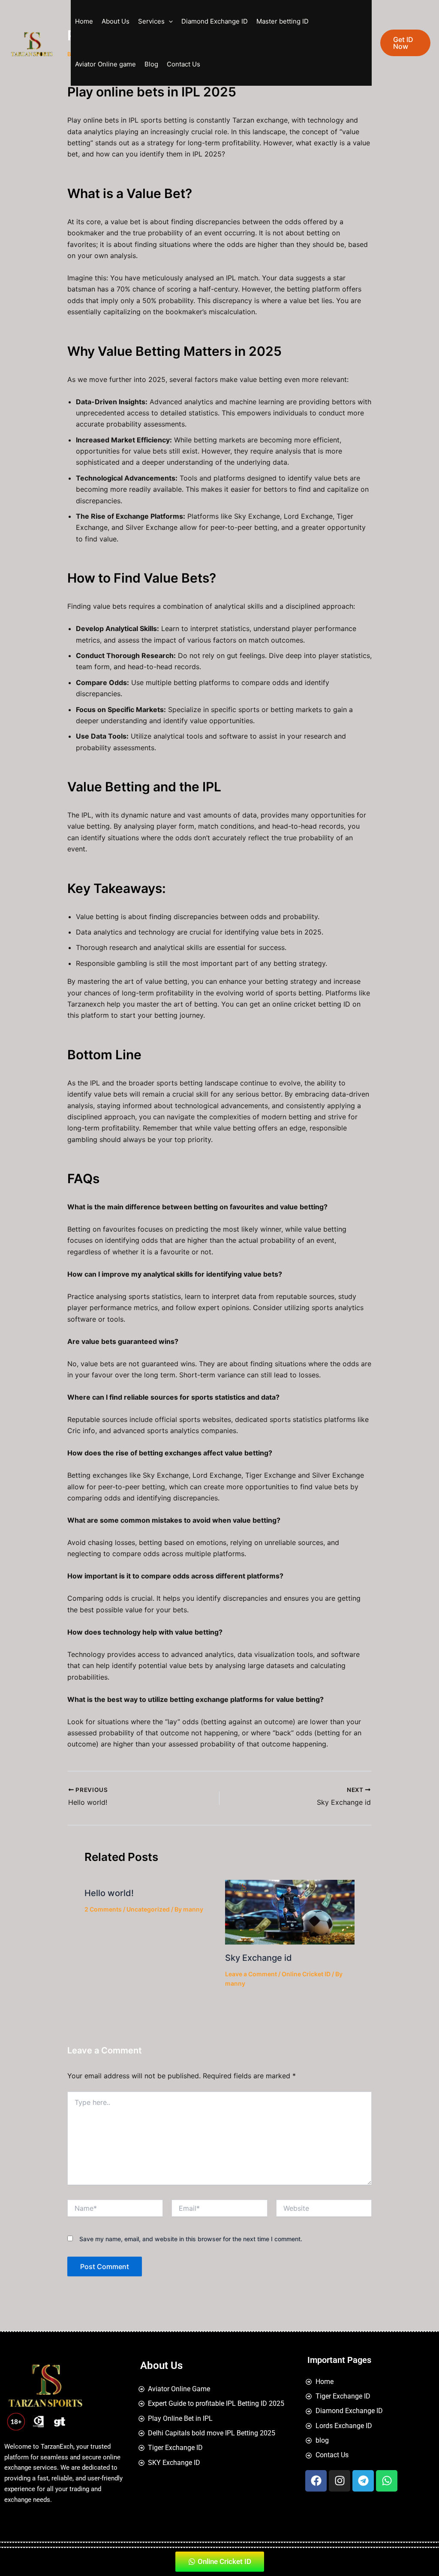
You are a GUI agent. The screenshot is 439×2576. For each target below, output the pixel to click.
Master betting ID (283, 21)
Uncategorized (148, 1909)
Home (84, 21)
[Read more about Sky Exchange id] (290, 1912)
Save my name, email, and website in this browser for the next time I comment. (191, 2239)
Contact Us (183, 64)
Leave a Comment (251, 1974)
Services (151, 21)
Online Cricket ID (306, 1974)
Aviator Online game (105, 64)
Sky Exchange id (259, 1958)
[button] (169, 21)
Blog (151, 64)
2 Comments (103, 1909)
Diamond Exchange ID (215, 21)
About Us (116, 21)
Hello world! (109, 1893)
